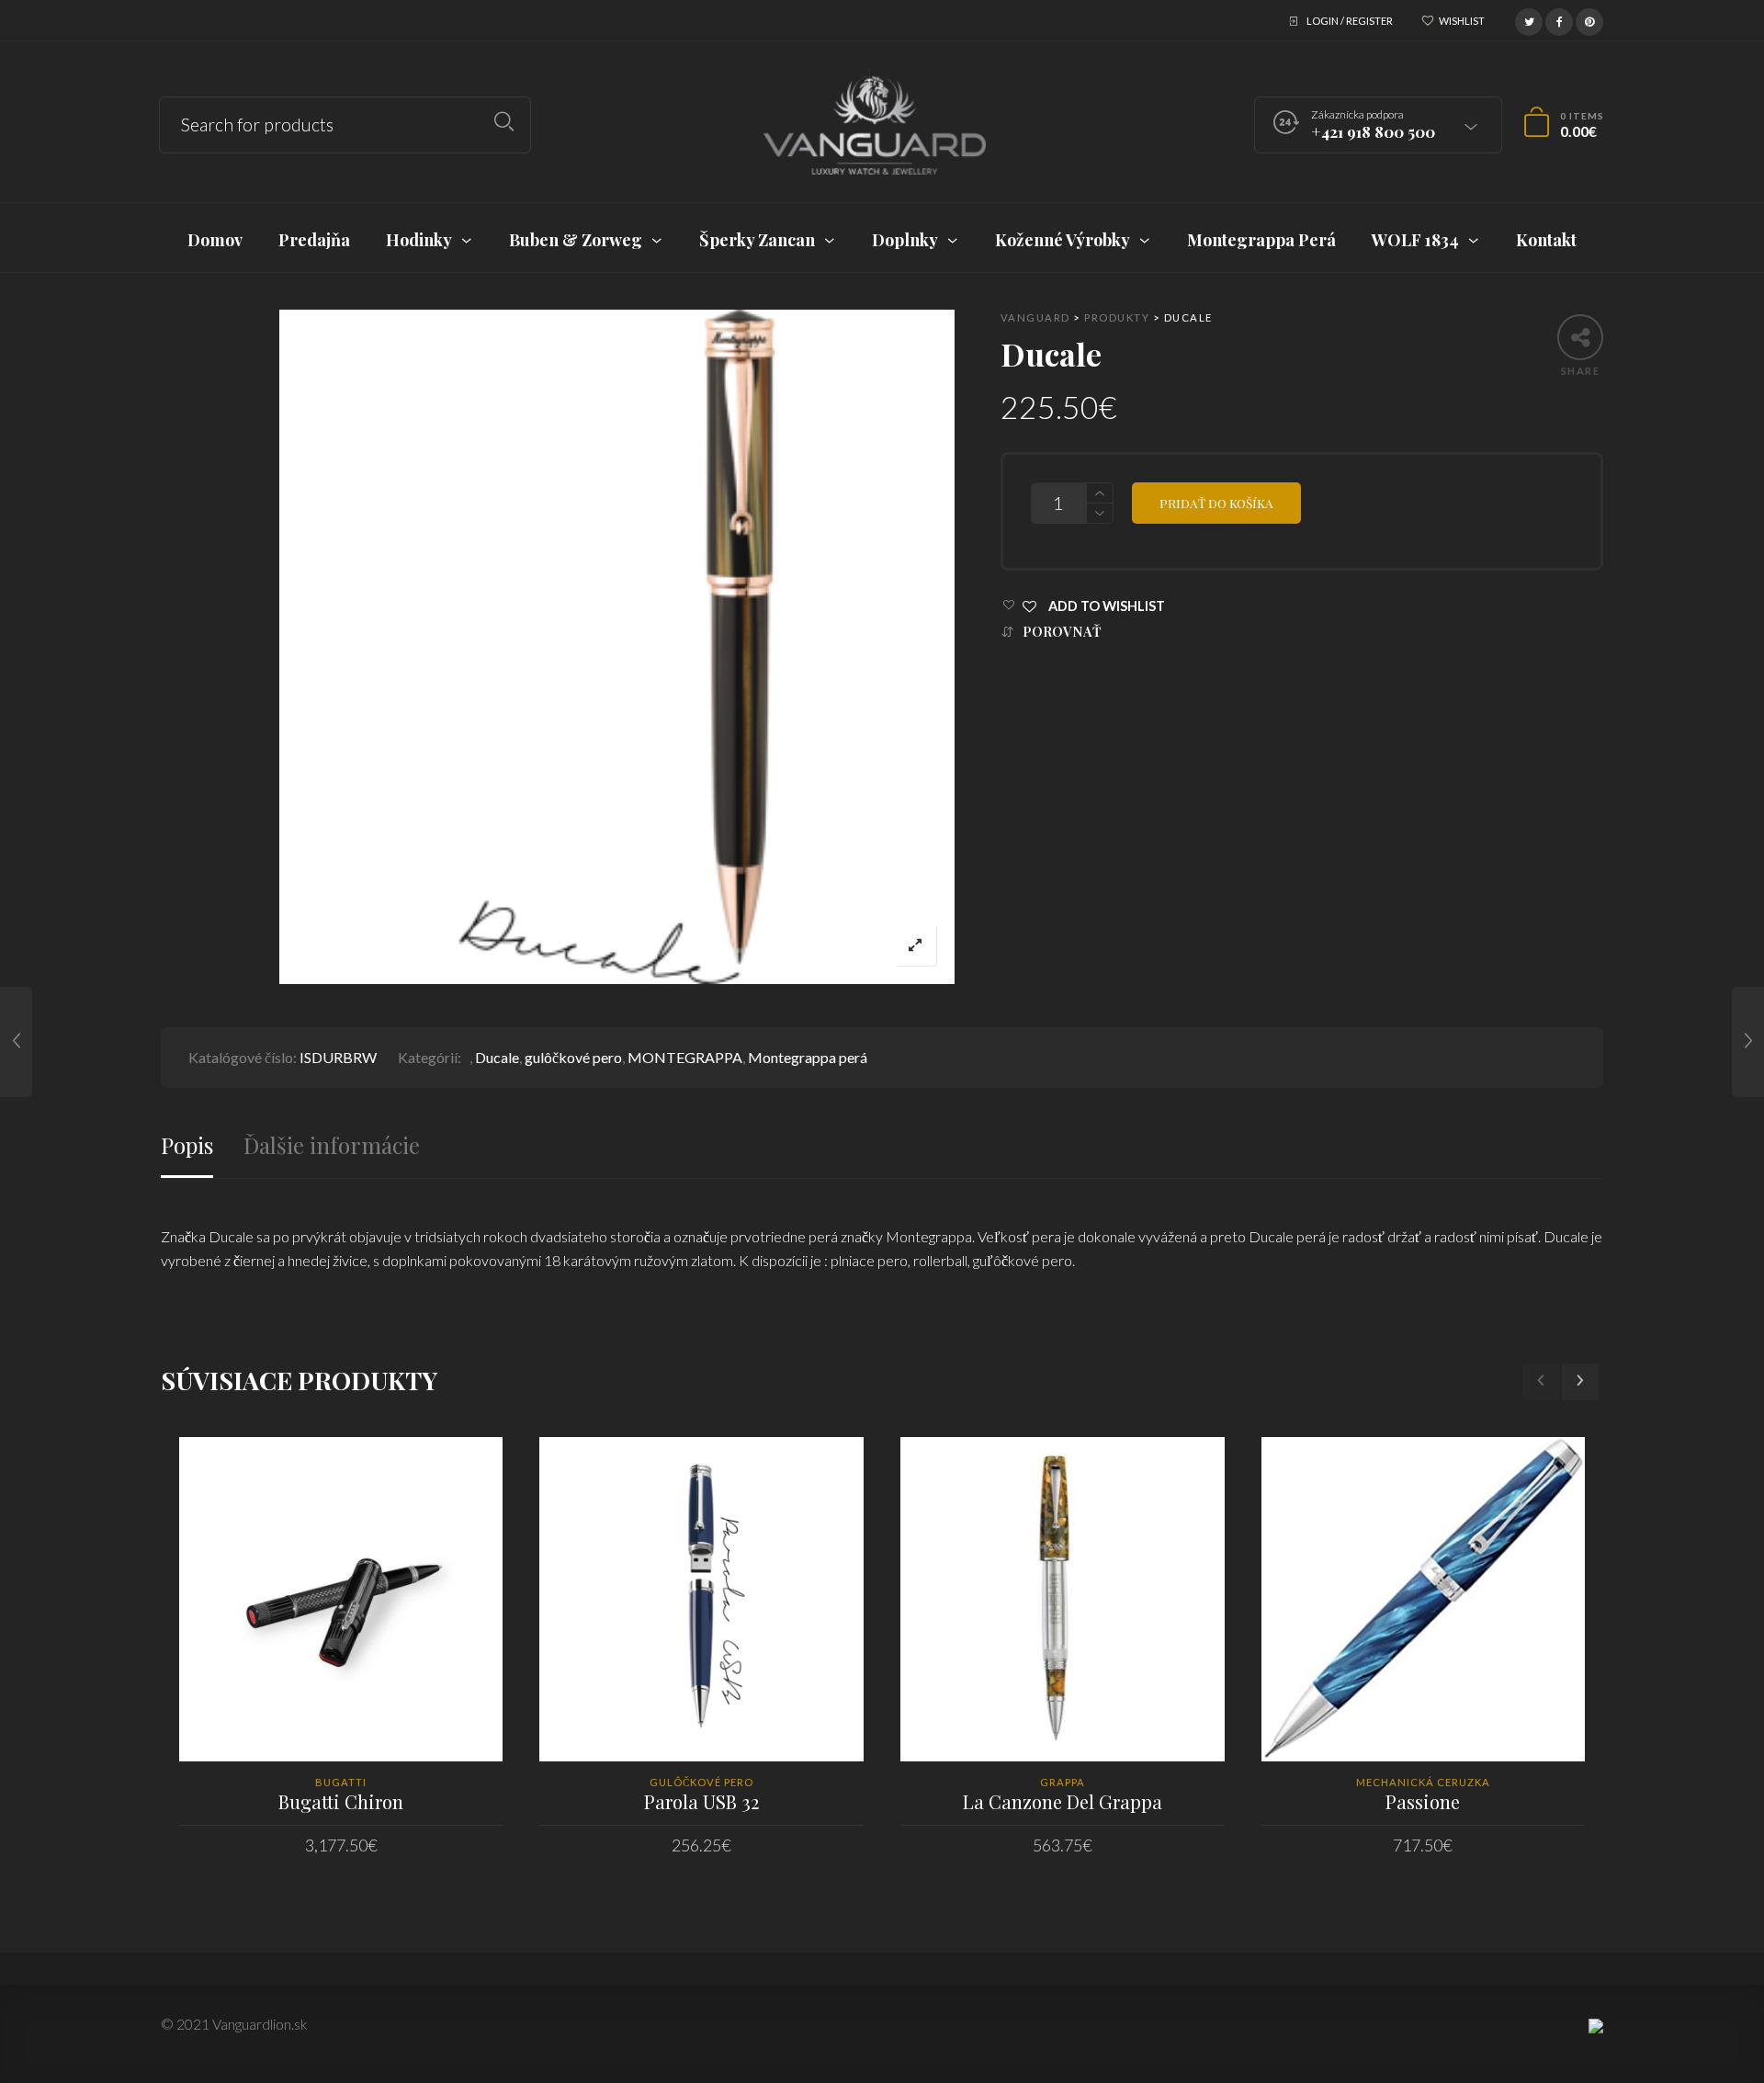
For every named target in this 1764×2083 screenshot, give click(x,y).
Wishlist (1462, 21)
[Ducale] (16, 1042)
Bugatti (341, 1782)
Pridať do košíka (1216, 503)
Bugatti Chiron (341, 1801)
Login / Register (1350, 21)
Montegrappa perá (808, 1057)
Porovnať (1062, 632)
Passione (1423, 1801)
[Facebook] (1559, 19)
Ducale (497, 1057)
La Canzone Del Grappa (1063, 1801)
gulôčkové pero (573, 1057)
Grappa (1063, 1782)
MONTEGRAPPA (685, 1057)
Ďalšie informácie (332, 1145)
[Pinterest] (1589, 19)
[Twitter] (1529, 19)
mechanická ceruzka (1423, 1782)
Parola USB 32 (701, 1801)
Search (504, 122)
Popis (187, 1145)
